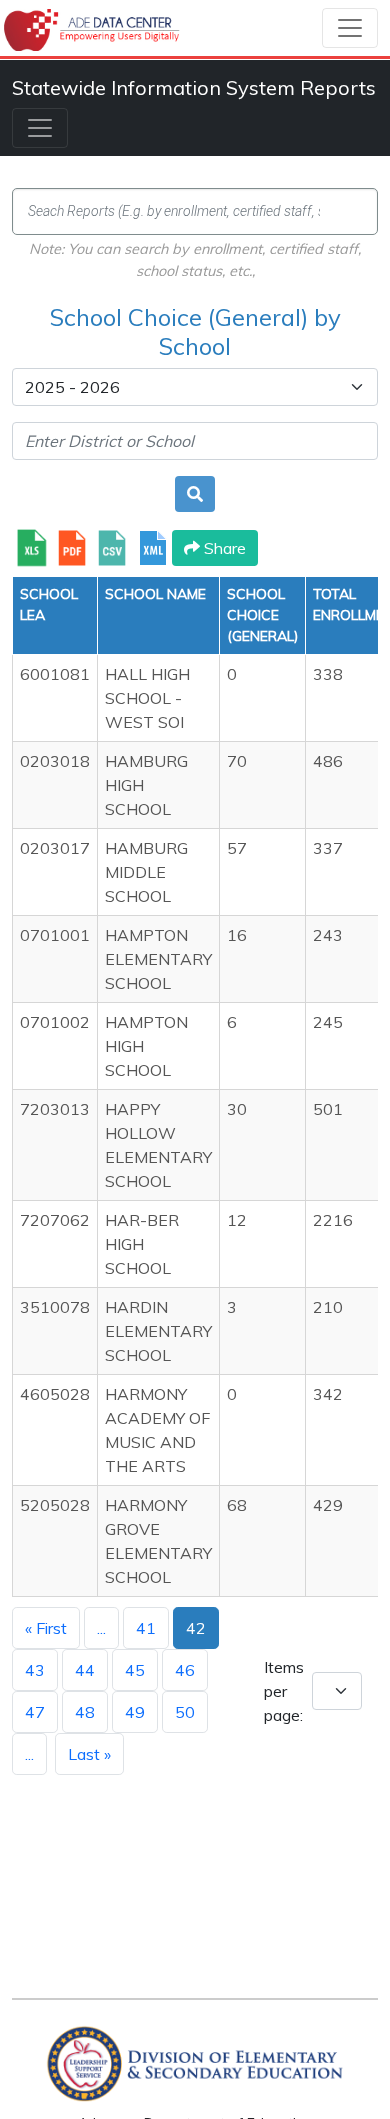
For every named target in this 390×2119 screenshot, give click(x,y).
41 (146, 1628)
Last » (89, 1754)
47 (35, 1712)
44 (85, 1670)
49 (135, 1712)
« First (46, 1628)
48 (85, 1712)
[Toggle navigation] (350, 28)
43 (35, 1670)
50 (185, 1712)
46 (185, 1670)
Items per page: (284, 1691)
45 (135, 1670)
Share (223, 548)
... (101, 1628)
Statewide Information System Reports (194, 87)
